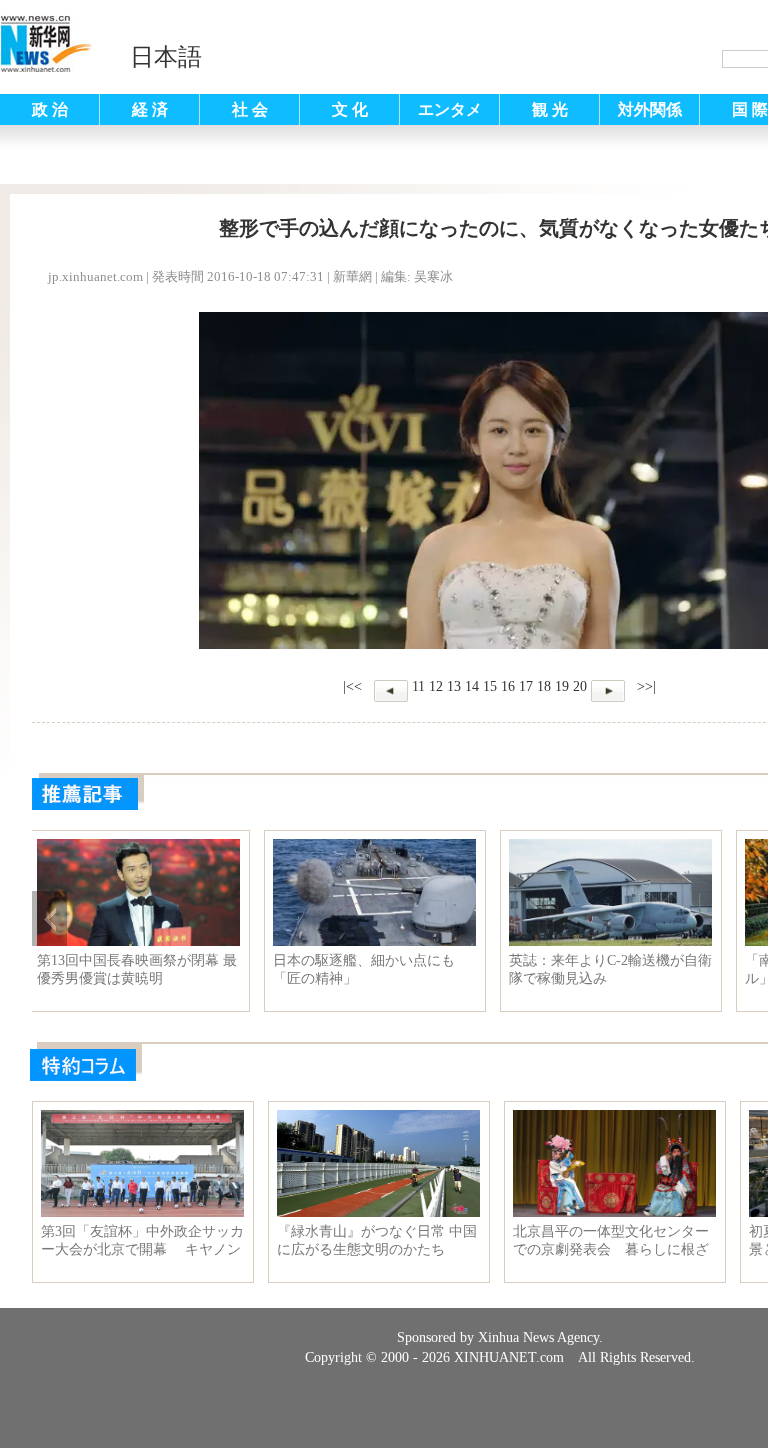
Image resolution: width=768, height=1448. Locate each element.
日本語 (166, 57)
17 (526, 686)
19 (562, 686)
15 (490, 686)
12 (436, 686)
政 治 (50, 109)
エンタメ (450, 109)
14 (472, 686)
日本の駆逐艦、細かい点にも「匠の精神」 (606, 969)
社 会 (250, 109)
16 (508, 686)
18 (544, 686)
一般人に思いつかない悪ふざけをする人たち (141, 969)
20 (580, 686)
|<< (352, 686)
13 (454, 686)
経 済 (150, 109)
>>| (644, 686)
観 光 (550, 109)
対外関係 (650, 109)
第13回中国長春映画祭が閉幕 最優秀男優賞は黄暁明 (379, 969)
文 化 (350, 109)
